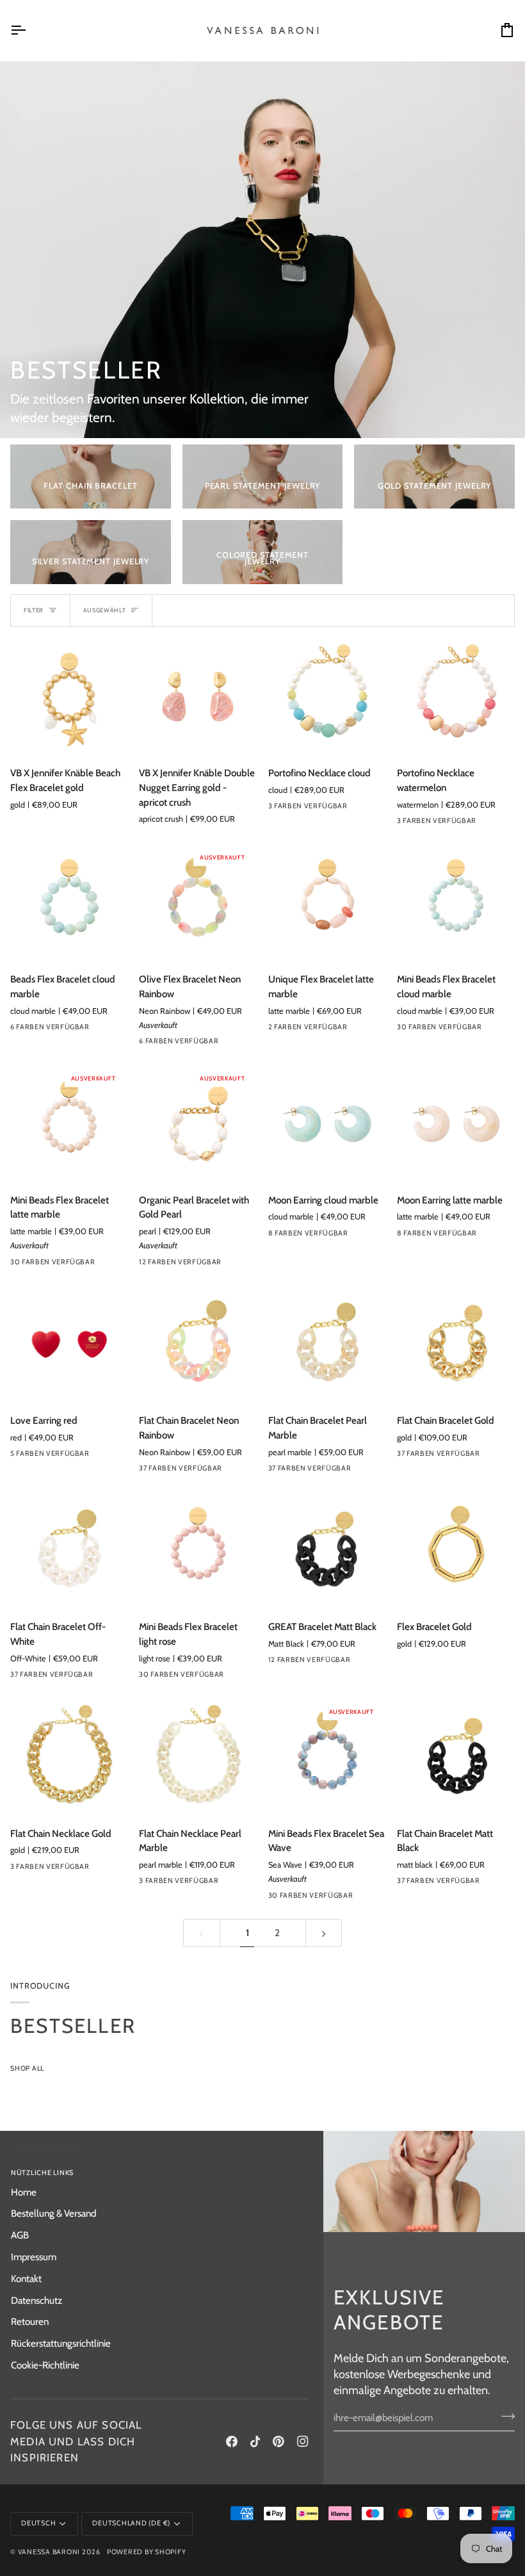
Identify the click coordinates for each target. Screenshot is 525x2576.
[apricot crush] (239, 1044)
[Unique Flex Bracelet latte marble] (327, 903)
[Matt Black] (369, 1663)
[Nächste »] (324, 1933)
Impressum (34, 2257)
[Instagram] (303, 2441)
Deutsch (38, 2523)
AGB (20, 2235)
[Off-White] (111, 1677)
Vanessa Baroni (49, 2552)
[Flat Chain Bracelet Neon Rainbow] (198, 1344)
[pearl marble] (369, 1471)
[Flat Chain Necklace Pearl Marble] (198, 1757)
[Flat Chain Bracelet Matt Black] (456, 1757)
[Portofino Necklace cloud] (327, 697)
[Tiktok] (255, 2441)
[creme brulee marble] (369, 1236)
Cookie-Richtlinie (45, 2365)
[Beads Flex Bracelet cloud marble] (69, 903)
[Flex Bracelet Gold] (456, 1551)
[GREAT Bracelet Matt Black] (327, 1551)
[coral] (111, 1030)
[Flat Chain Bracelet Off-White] (69, 1551)
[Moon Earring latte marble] (456, 1124)
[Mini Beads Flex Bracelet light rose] (198, 1551)
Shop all (27, 2068)
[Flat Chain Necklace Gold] (69, 1757)
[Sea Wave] (369, 1898)
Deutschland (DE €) (131, 2523)
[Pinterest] (279, 2441)
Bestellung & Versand (53, 2213)
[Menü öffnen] (29, 30)
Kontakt (26, 2278)
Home (24, 2192)
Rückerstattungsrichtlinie (61, 2343)
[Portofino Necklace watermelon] (456, 697)
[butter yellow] (497, 1030)
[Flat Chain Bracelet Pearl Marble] (327, 1344)
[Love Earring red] (69, 1344)
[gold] (497, 1456)
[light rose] (239, 1677)
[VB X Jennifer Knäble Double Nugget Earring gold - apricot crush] (198, 697)
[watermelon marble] (239, 1265)
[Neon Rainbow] (239, 1471)
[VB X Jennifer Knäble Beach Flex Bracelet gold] (69, 697)
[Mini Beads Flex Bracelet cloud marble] (456, 903)
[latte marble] (111, 1265)
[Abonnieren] (504, 2416)
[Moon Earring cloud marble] (327, 1124)
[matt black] (497, 1884)
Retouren (30, 2321)
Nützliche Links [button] (42, 2173)
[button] (237, 2171)
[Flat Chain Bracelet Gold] (456, 1344)
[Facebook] (232, 2441)
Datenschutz (36, 2300)
